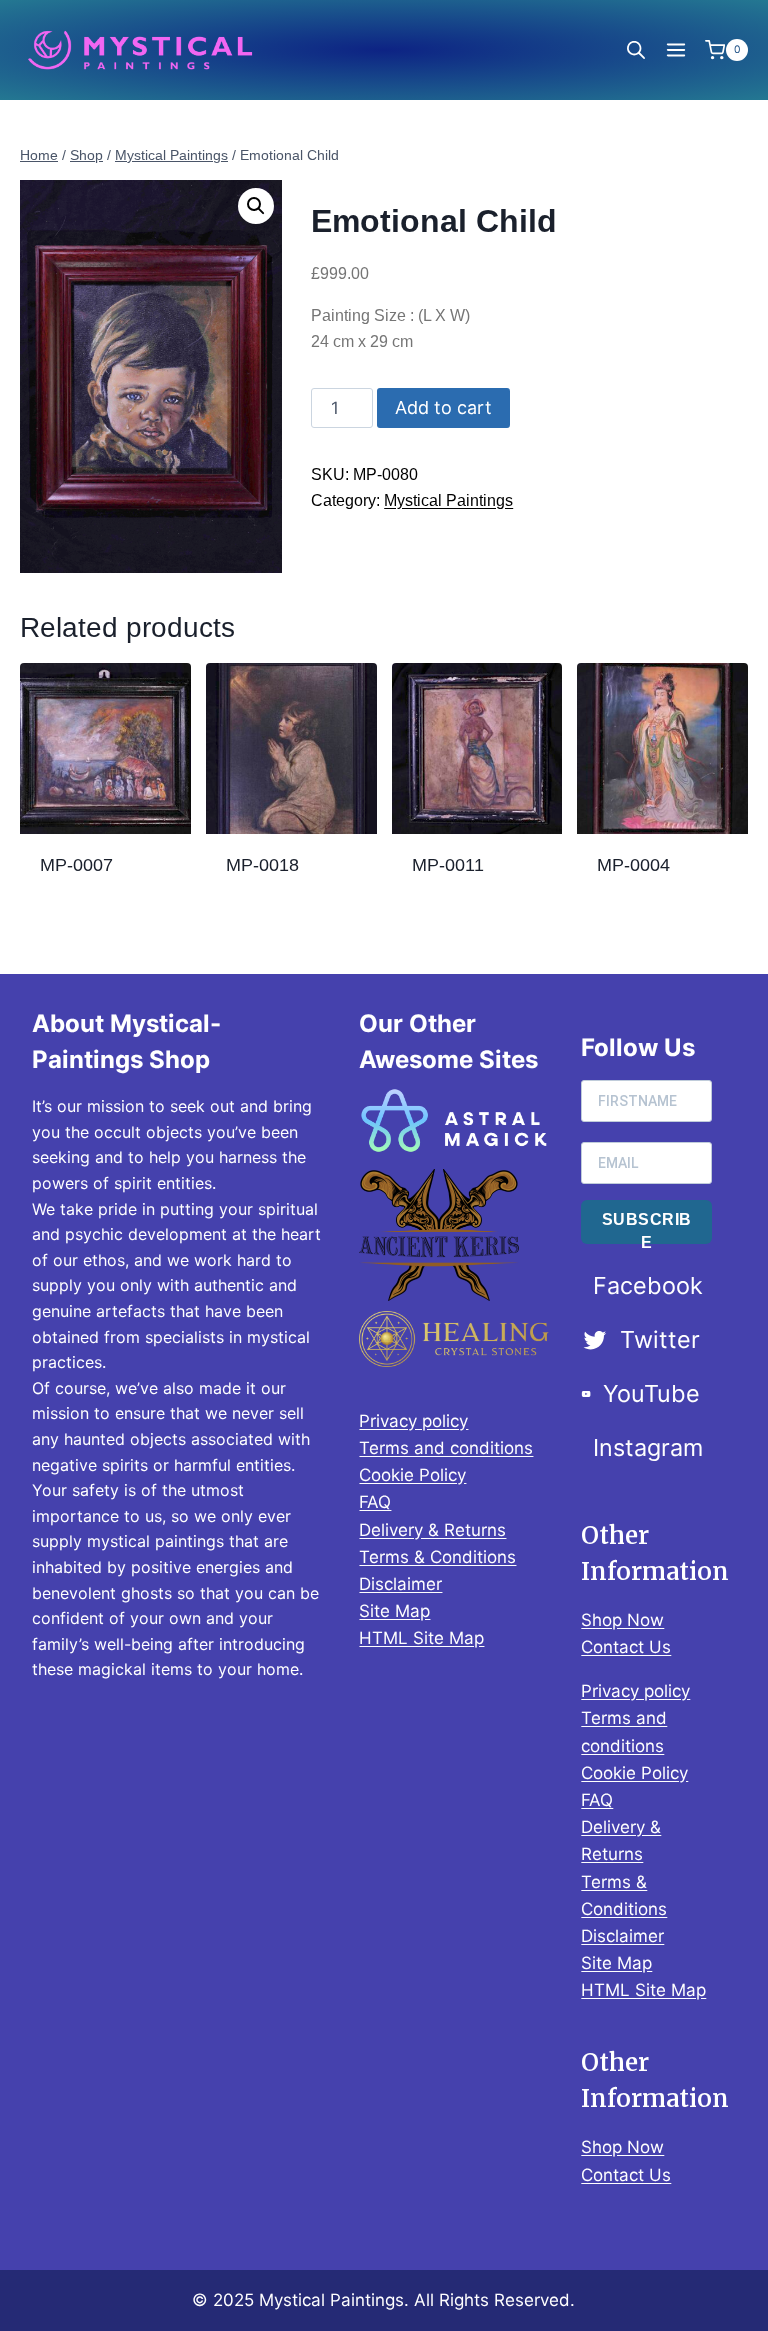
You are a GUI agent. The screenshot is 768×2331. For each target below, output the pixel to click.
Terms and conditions (446, 1448)
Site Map (394, 1611)
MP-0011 (448, 865)
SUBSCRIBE (647, 1227)
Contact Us (626, 1647)
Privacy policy (413, 1421)
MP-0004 (633, 865)
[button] (256, 206)
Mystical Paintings (448, 500)
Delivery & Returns (432, 1530)
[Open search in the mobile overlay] (636, 50)
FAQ (375, 1502)
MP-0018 (262, 865)
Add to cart (443, 407)
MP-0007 (76, 865)
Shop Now (622, 1620)
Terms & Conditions (437, 1557)
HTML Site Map (421, 1638)
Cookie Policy (412, 1475)
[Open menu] (675, 49)
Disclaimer (400, 1584)
